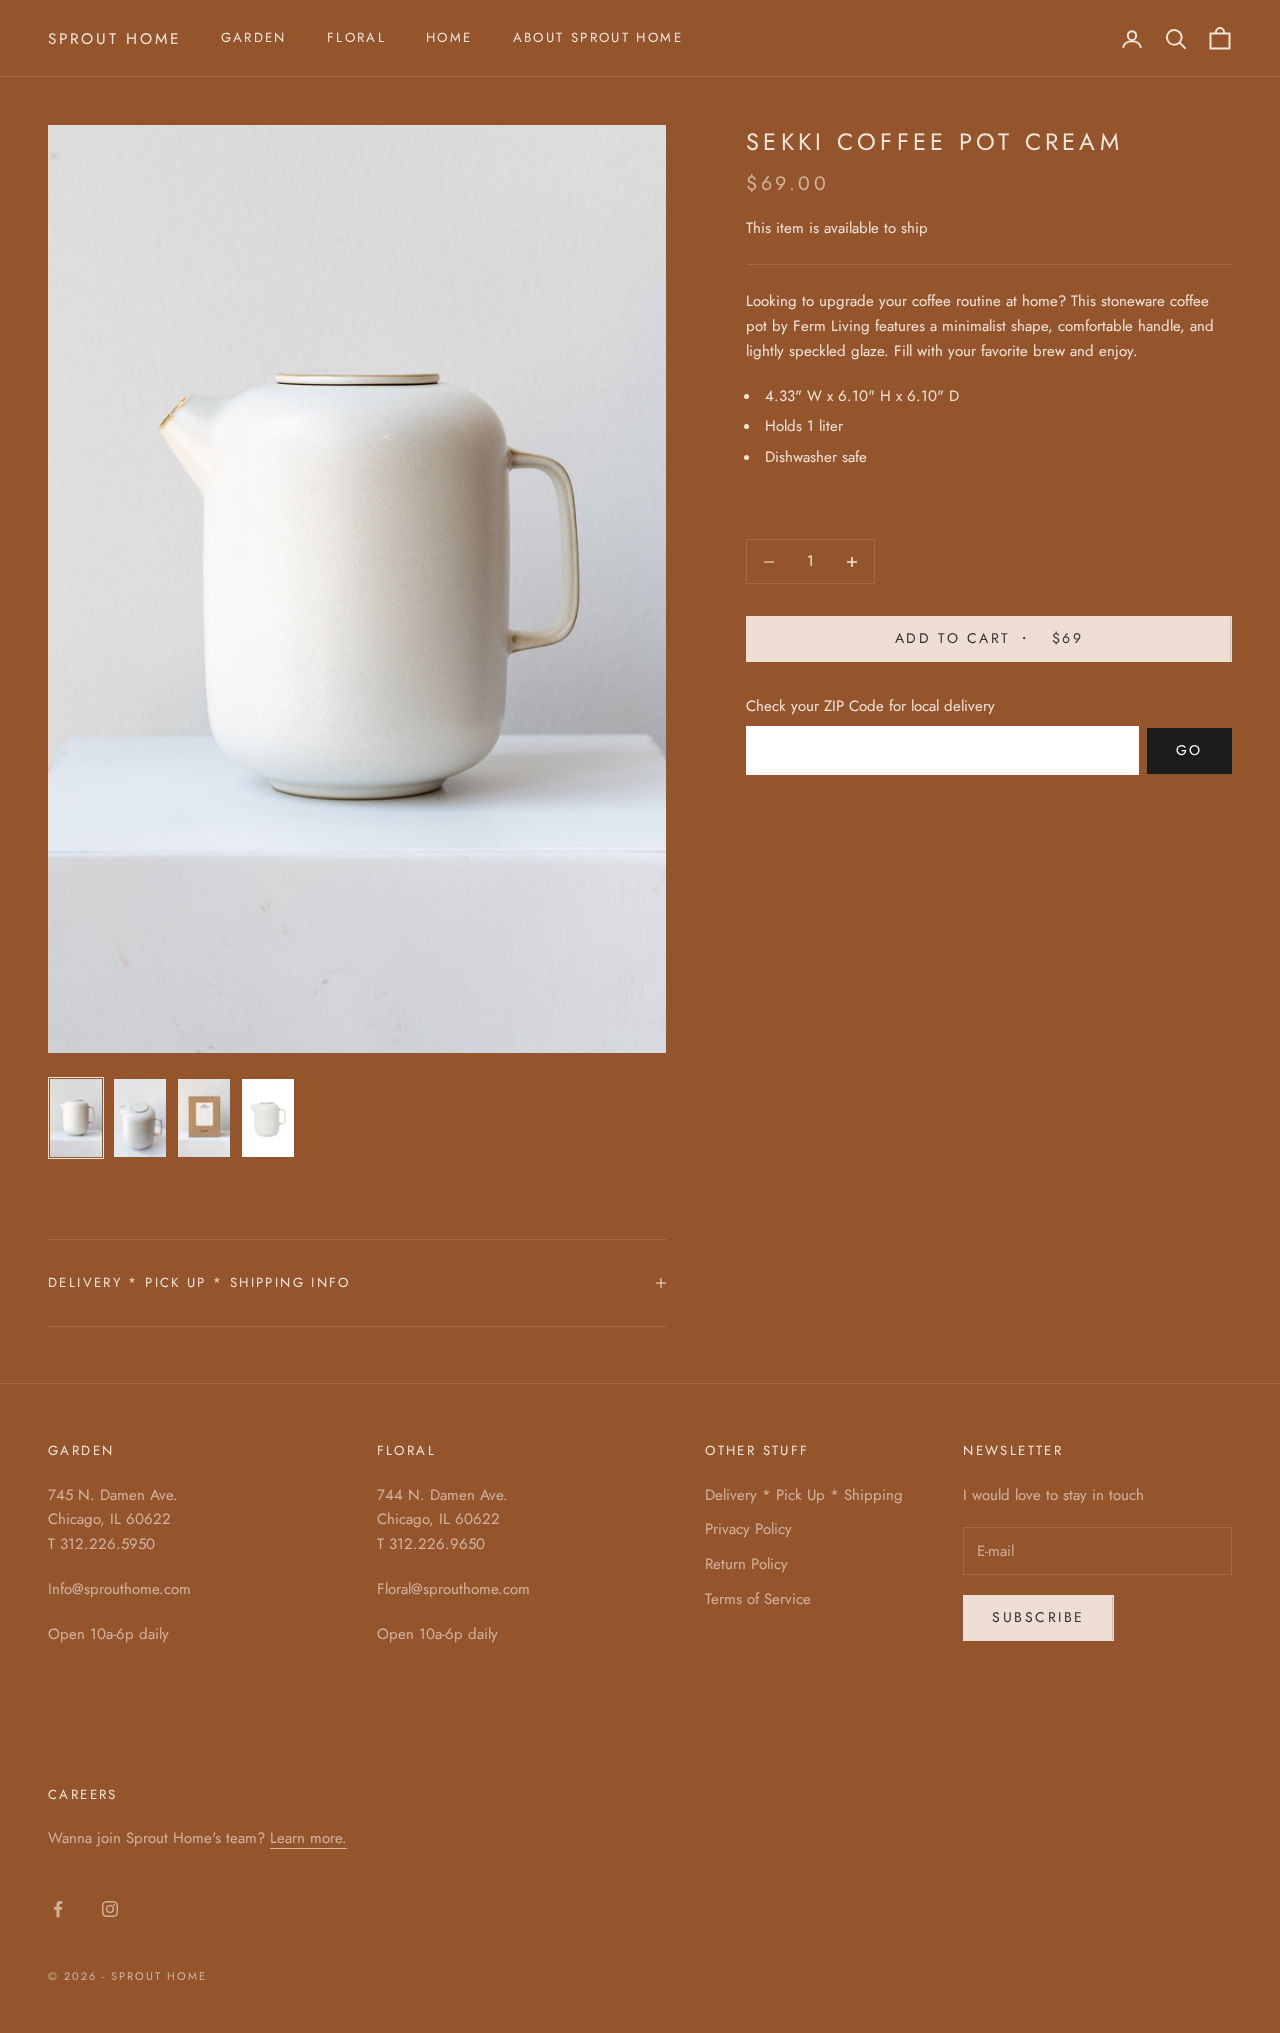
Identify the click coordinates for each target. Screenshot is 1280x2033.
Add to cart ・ (989, 639)
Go (1189, 751)
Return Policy (746, 1564)
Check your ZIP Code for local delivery (870, 706)
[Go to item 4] (268, 1118)
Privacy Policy (748, 1529)
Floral (356, 37)
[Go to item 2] (140, 1118)
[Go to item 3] (204, 1118)
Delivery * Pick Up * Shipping (804, 1495)
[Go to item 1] (76, 1118)
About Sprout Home (598, 37)
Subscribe (1038, 1617)
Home (449, 37)
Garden (254, 37)
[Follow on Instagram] (110, 1909)
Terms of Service (758, 1599)
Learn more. (308, 1838)
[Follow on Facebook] (58, 1909)
